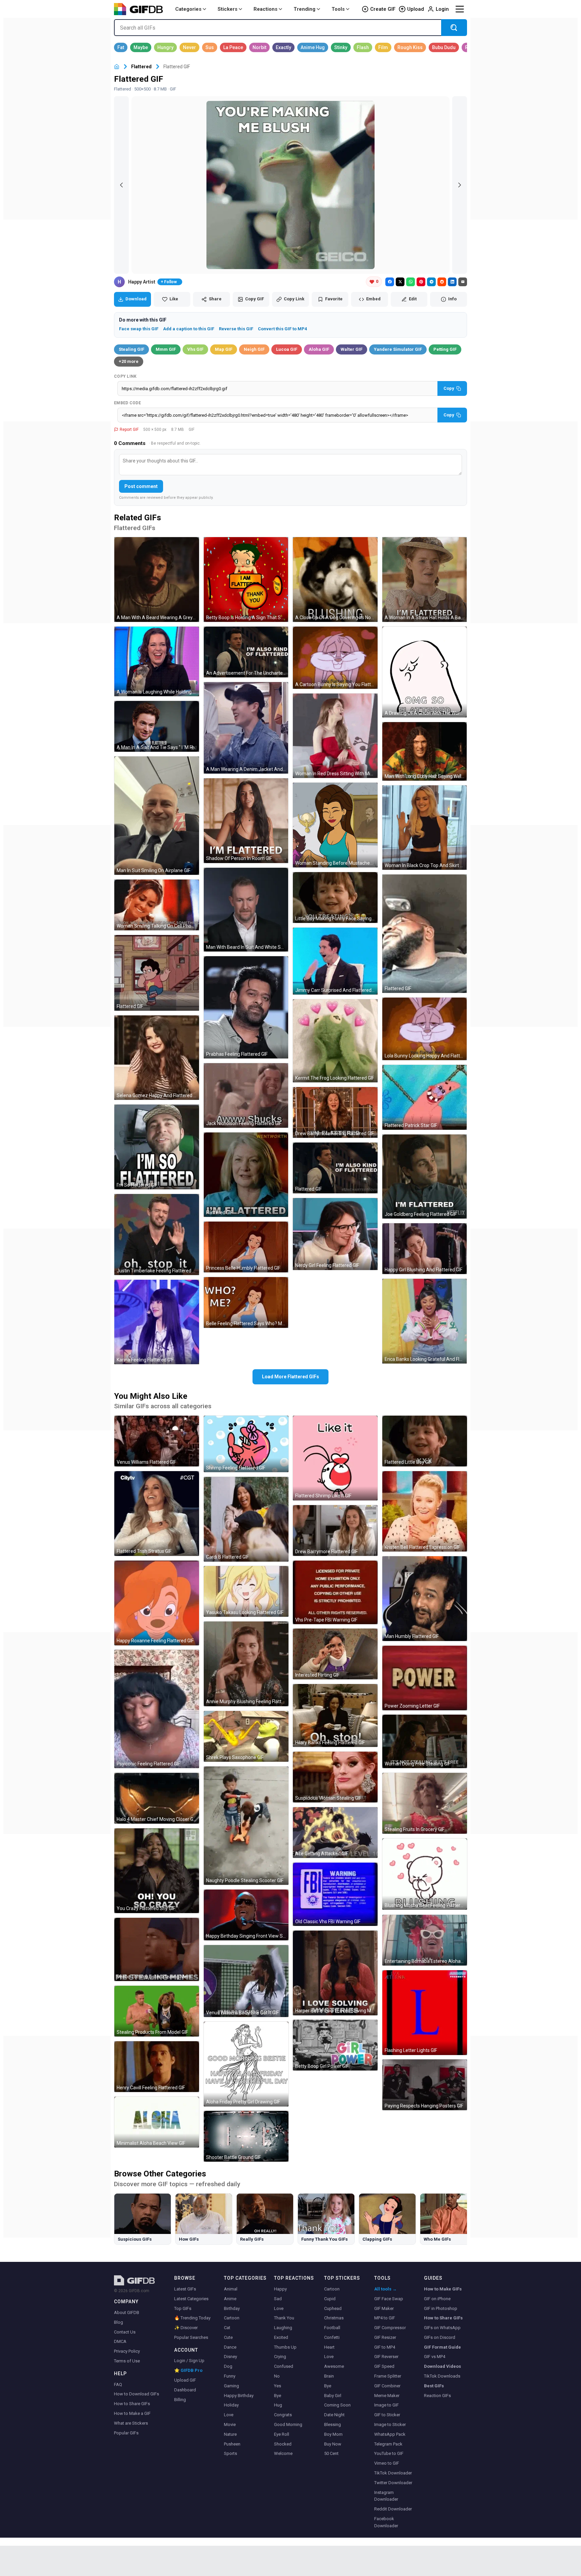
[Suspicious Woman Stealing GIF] (335, 1777)
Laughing (283, 2328)
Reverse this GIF (236, 329)
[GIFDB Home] (117, 67)
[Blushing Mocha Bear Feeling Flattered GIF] (425, 1874)
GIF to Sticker (387, 2415)
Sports (230, 2453)
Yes (278, 2386)
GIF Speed (384, 2366)
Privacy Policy (127, 2351)
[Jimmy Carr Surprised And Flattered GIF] (335, 961)
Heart (329, 2347)
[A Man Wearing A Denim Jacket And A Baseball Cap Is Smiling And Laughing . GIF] (246, 728)
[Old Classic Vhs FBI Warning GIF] (335, 1894)
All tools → (385, 2289)
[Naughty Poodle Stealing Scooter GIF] (246, 1826)
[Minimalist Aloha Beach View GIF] (157, 2122)
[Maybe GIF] (141, 47)
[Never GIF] (189, 47)
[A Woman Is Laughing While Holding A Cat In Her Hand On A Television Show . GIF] (157, 661)
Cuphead (333, 2308)
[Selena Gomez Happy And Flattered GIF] (157, 1058)
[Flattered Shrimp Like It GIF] (335, 1458)
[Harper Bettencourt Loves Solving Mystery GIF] (335, 1973)
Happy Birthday (239, 2396)
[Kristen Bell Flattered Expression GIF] (425, 1511)
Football (332, 2328)
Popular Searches (191, 2337)
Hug (278, 2405)
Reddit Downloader (393, 2509)
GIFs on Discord (440, 2337)
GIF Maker (384, 2308)
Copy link (125, 376)
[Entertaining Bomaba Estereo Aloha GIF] (425, 1940)
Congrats (283, 2415)
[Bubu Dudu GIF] (444, 47)
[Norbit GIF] (259, 47)
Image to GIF (386, 2405)
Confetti (332, 2337)
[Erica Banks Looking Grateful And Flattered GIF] (425, 1321)
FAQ (118, 2384)
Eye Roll (282, 2434)
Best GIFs (434, 2386)
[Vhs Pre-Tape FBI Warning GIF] (335, 1592)
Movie (230, 2424)
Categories (188, 9)
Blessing (333, 2424)
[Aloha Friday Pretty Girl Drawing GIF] (246, 2064)
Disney (230, 2357)
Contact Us (125, 2332)
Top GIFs (183, 2308)
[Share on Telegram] (431, 282)
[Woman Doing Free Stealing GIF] (425, 1741)
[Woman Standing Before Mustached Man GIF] (335, 825)
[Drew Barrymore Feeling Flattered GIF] (335, 1112)
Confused (284, 2366)
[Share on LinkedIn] (452, 282)
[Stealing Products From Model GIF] (157, 2011)
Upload (416, 9)
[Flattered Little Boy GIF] (425, 1441)
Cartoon (232, 2318)
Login (442, 9)
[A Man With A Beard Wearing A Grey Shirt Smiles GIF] (157, 580)
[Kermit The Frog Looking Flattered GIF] (335, 1041)
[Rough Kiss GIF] (410, 47)
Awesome (334, 2366)
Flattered (141, 67)
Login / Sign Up (189, 2361)
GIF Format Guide (442, 2347)
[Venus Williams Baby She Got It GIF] (246, 1981)
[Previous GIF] (121, 185)
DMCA (120, 2341)
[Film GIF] (383, 47)
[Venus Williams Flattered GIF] (157, 1441)
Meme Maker (387, 2396)
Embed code (127, 403)
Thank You (284, 2318)
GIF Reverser (386, 2357)
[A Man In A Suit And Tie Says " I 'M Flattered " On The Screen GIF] (157, 726)
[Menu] (460, 9)
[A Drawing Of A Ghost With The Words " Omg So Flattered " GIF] (425, 672)
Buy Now (333, 2444)
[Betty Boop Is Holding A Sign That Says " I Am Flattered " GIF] (246, 580)
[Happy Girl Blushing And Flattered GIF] (425, 1249)
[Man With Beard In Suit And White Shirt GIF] (246, 910)
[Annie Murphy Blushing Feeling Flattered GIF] (246, 1664)
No (277, 2376)
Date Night (334, 2415)
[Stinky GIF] (341, 47)
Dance (230, 2347)
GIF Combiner (387, 2386)
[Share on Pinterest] (421, 282)
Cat (227, 2328)
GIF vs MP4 (435, 2357)
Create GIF (383, 9)
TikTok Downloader (393, 2473)
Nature (230, 2434)
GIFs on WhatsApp (442, 2328)
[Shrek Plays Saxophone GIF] (246, 1736)
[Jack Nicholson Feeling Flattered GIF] (246, 1095)
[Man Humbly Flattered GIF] (425, 1599)
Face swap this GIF (139, 329)
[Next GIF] (460, 185)
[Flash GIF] (363, 47)
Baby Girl (333, 2396)
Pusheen (232, 2444)
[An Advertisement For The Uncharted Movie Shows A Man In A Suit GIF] (246, 652)
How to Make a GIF (132, 2413)
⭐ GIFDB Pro (188, 2370)
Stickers (227, 9)
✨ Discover (186, 2328)
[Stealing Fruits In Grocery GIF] (425, 1803)
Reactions (265, 9)
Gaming (231, 2386)
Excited (281, 2337)
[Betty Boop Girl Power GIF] (335, 2045)
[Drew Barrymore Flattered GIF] (335, 1530)
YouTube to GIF (389, 2453)
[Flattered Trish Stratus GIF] (157, 1514)
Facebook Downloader (386, 2522)
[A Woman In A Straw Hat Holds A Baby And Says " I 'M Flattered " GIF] (425, 580)
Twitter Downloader (393, 2483)
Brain (329, 2376)
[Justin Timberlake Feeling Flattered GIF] (157, 1235)
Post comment (141, 486)
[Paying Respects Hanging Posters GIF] (425, 2085)
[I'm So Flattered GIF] (157, 1147)
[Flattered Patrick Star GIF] (425, 1097)
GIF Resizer (385, 2337)
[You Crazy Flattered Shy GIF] (157, 1871)
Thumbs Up (285, 2347)
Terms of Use (127, 2361)
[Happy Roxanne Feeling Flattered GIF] (157, 1603)
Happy (280, 2289)
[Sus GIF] (210, 47)
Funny (230, 2376)
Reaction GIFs (437, 2396)
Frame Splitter (388, 2376)
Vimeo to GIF (387, 2463)
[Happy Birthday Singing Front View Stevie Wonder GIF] (246, 1915)
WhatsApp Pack (390, 2434)
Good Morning (288, 2424)
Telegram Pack (388, 2444)
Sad (278, 2299)
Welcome (283, 2453)
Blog (119, 2322)
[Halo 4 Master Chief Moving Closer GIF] (157, 1798)
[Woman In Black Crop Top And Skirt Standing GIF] (425, 828)
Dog (228, 2366)
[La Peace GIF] (233, 47)
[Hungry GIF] (165, 47)
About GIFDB (127, 2312)
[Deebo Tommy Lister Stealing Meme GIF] (157, 1949)
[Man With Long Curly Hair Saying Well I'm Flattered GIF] (425, 751)
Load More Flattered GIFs (290, 1377)
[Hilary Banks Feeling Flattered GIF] (335, 1715)
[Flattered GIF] (157, 973)
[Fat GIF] (121, 47)
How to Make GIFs (443, 2289)
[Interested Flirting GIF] (335, 1654)
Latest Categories (191, 2299)
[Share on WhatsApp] (411, 282)
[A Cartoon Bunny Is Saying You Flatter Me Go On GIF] (335, 658)
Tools (338, 9)
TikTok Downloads (442, 2376)
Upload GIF (185, 2380)
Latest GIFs (185, 2289)
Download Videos (442, 2366)
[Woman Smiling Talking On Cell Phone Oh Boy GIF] (157, 905)
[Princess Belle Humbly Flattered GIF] (246, 1247)
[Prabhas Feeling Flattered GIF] (246, 1007)
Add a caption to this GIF (189, 329)
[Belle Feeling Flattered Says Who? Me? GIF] (246, 1302)
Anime (230, 2299)
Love (229, 2415)
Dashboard (185, 2390)
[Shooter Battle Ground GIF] (246, 2136)
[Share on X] (400, 282)
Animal (231, 2289)
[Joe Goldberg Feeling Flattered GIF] (425, 1177)
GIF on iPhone (437, 2299)
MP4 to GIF (385, 2318)
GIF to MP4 (385, 2347)
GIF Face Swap (389, 2299)
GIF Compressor (390, 2328)
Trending (304, 9)
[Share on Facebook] (390, 282)
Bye (278, 2396)
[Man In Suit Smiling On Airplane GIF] (157, 816)
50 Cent (331, 2453)
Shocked (283, 2444)
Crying (280, 2357)
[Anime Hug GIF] (313, 47)
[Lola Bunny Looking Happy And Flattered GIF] (425, 1029)
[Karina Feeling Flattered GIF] (157, 1322)
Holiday (231, 2405)
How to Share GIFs (132, 2404)
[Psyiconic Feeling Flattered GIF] (157, 1709)
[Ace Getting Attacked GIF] (335, 1833)
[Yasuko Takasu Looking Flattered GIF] (246, 1591)
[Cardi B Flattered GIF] (246, 1519)
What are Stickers (131, 2423)
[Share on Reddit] (442, 282)
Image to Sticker (390, 2424)
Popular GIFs (126, 2433)
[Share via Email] (463, 282)
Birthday (232, 2308)
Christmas (334, 2318)
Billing (180, 2400)
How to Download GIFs (137, 2394)
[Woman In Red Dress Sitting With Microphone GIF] (335, 736)
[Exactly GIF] (283, 47)
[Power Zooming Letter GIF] (425, 1678)
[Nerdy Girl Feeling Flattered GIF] (335, 1234)
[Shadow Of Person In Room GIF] (246, 821)
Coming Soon (337, 2405)
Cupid (330, 2299)
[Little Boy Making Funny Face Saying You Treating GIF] (335, 898)
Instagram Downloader (386, 2496)
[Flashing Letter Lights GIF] (425, 2013)
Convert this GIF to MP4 (282, 329)
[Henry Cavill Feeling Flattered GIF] (157, 2067)
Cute (228, 2337)
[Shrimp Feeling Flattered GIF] (246, 1444)
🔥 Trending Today (192, 2318)
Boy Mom (333, 2434)
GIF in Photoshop (441, 2308)
